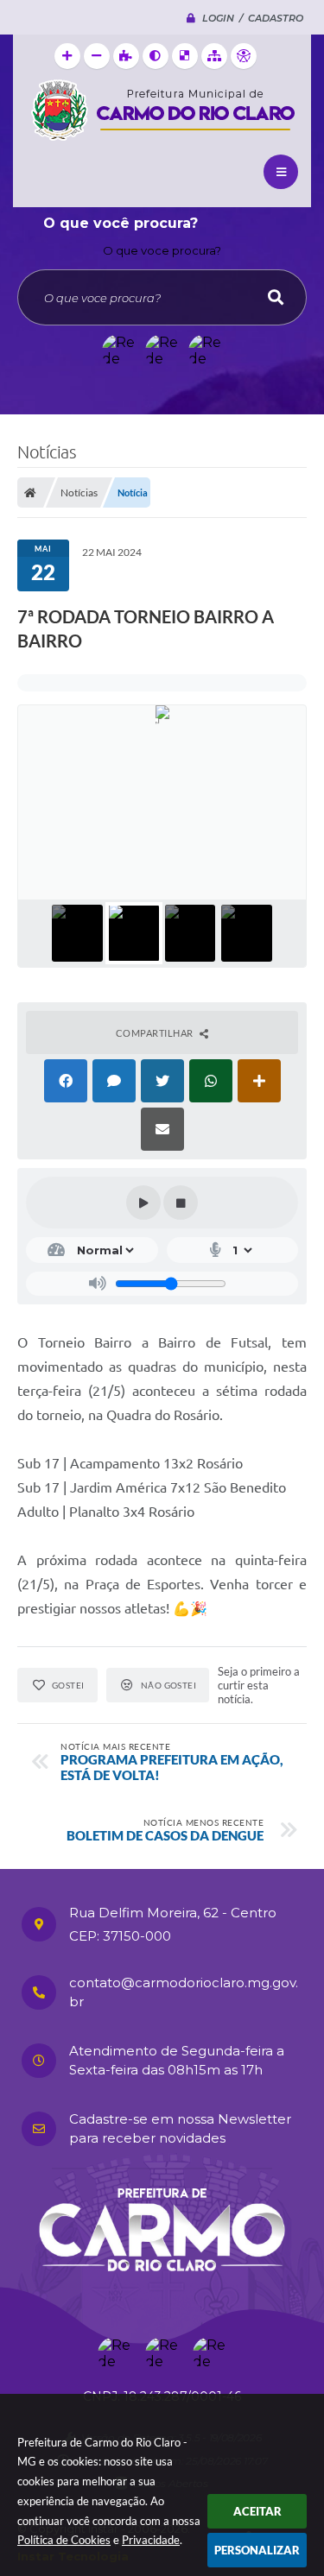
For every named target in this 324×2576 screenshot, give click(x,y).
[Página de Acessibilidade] (244, 56)
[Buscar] (276, 297)
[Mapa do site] (214, 56)
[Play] (143, 1203)
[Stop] (181, 1203)
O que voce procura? (162, 250)
